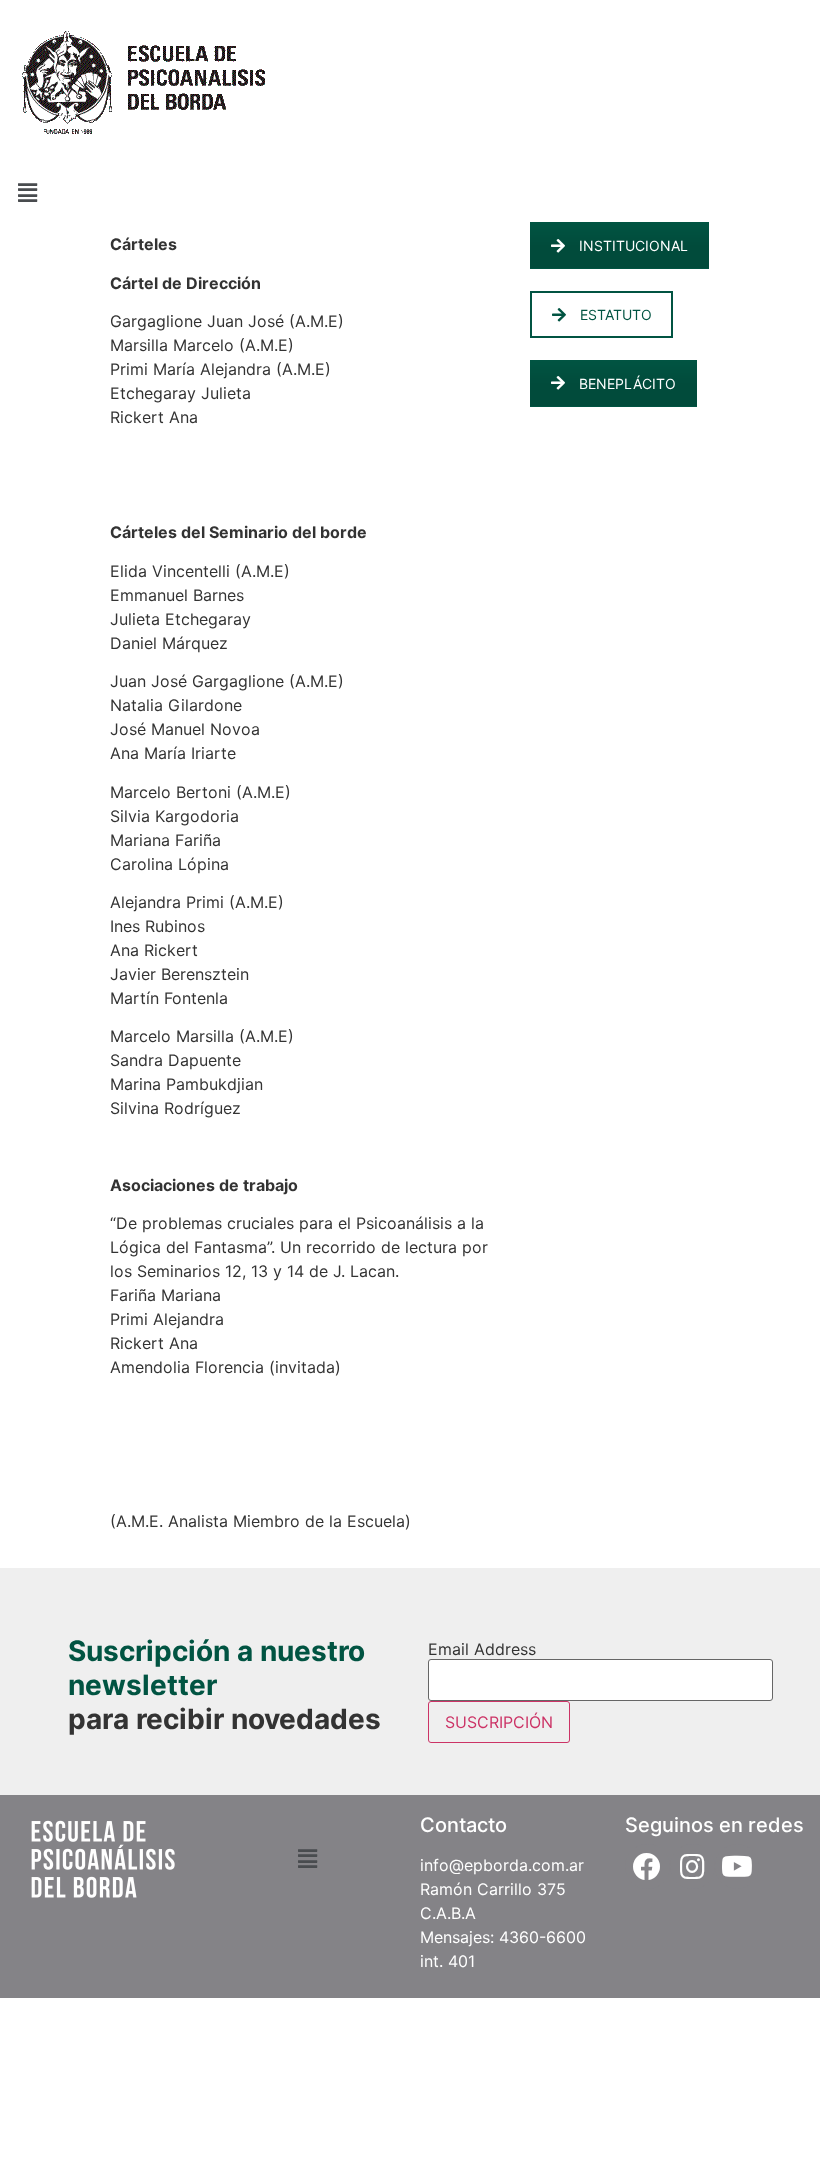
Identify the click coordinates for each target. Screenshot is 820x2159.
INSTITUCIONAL (633, 245)
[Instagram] (692, 1866)
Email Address (482, 1649)
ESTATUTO (616, 314)
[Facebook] (647, 1866)
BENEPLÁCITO (627, 383)
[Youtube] (737, 1866)
